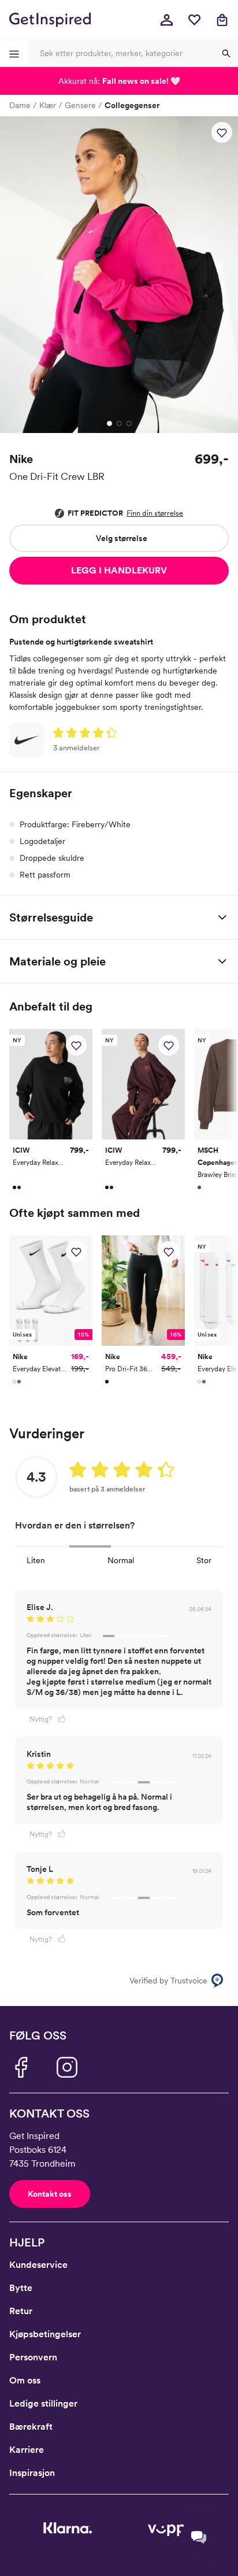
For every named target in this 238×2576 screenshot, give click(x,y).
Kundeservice (38, 2265)
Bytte (21, 2288)
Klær (48, 105)
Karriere (27, 2450)
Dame (20, 105)
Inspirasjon (32, 2473)
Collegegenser (132, 105)
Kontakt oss (50, 2194)
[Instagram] (67, 2067)
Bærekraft (31, 2427)
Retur (21, 2311)
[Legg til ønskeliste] (222, 132)
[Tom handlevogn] (222, 20)
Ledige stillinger (43, 2403)
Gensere (80, 105)
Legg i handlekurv (119, 570)
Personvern (33, 2357)
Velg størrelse (122, 538)
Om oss (25, 2380)
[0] (194, 20)
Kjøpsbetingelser (45, 2334)
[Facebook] (21, 2067)
